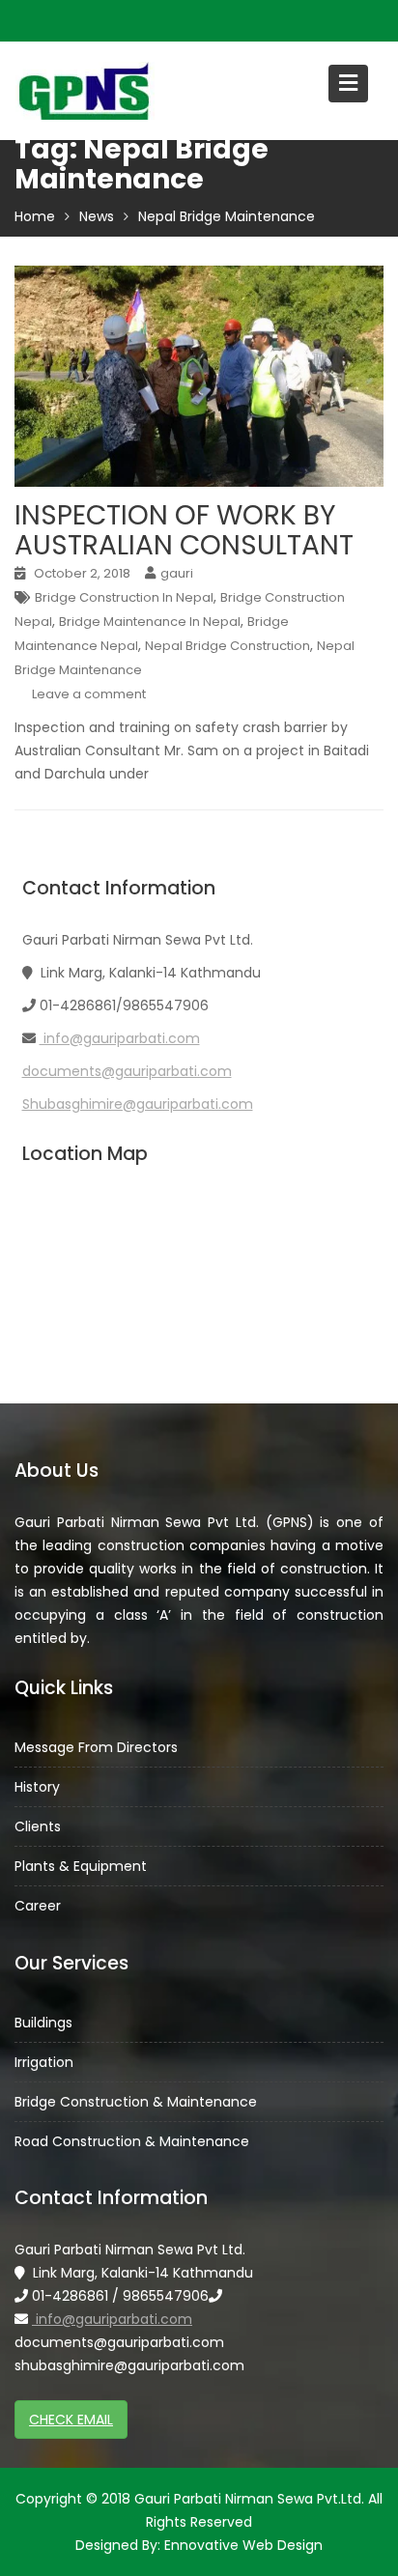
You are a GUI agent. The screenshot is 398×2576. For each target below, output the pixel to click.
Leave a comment (89, 694)
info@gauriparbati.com (120, 1038)
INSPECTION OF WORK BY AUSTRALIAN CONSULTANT (184, 530)
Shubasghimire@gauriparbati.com (138, 1104)
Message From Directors (96, 1747)
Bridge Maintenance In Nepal (150, 622)
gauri (177, 573)
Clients (38, 1826)
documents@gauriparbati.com (127, 1071)
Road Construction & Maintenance (132, 2140)
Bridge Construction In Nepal (124, 597)
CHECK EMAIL (71, 2420)
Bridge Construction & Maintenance (136, 2101)
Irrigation (44, 2061)
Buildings (43, 2022)
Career (38, 1906)
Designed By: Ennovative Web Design (199, 2545)
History (37, 1787)
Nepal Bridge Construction (227, 646)
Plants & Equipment (81, 1866)
